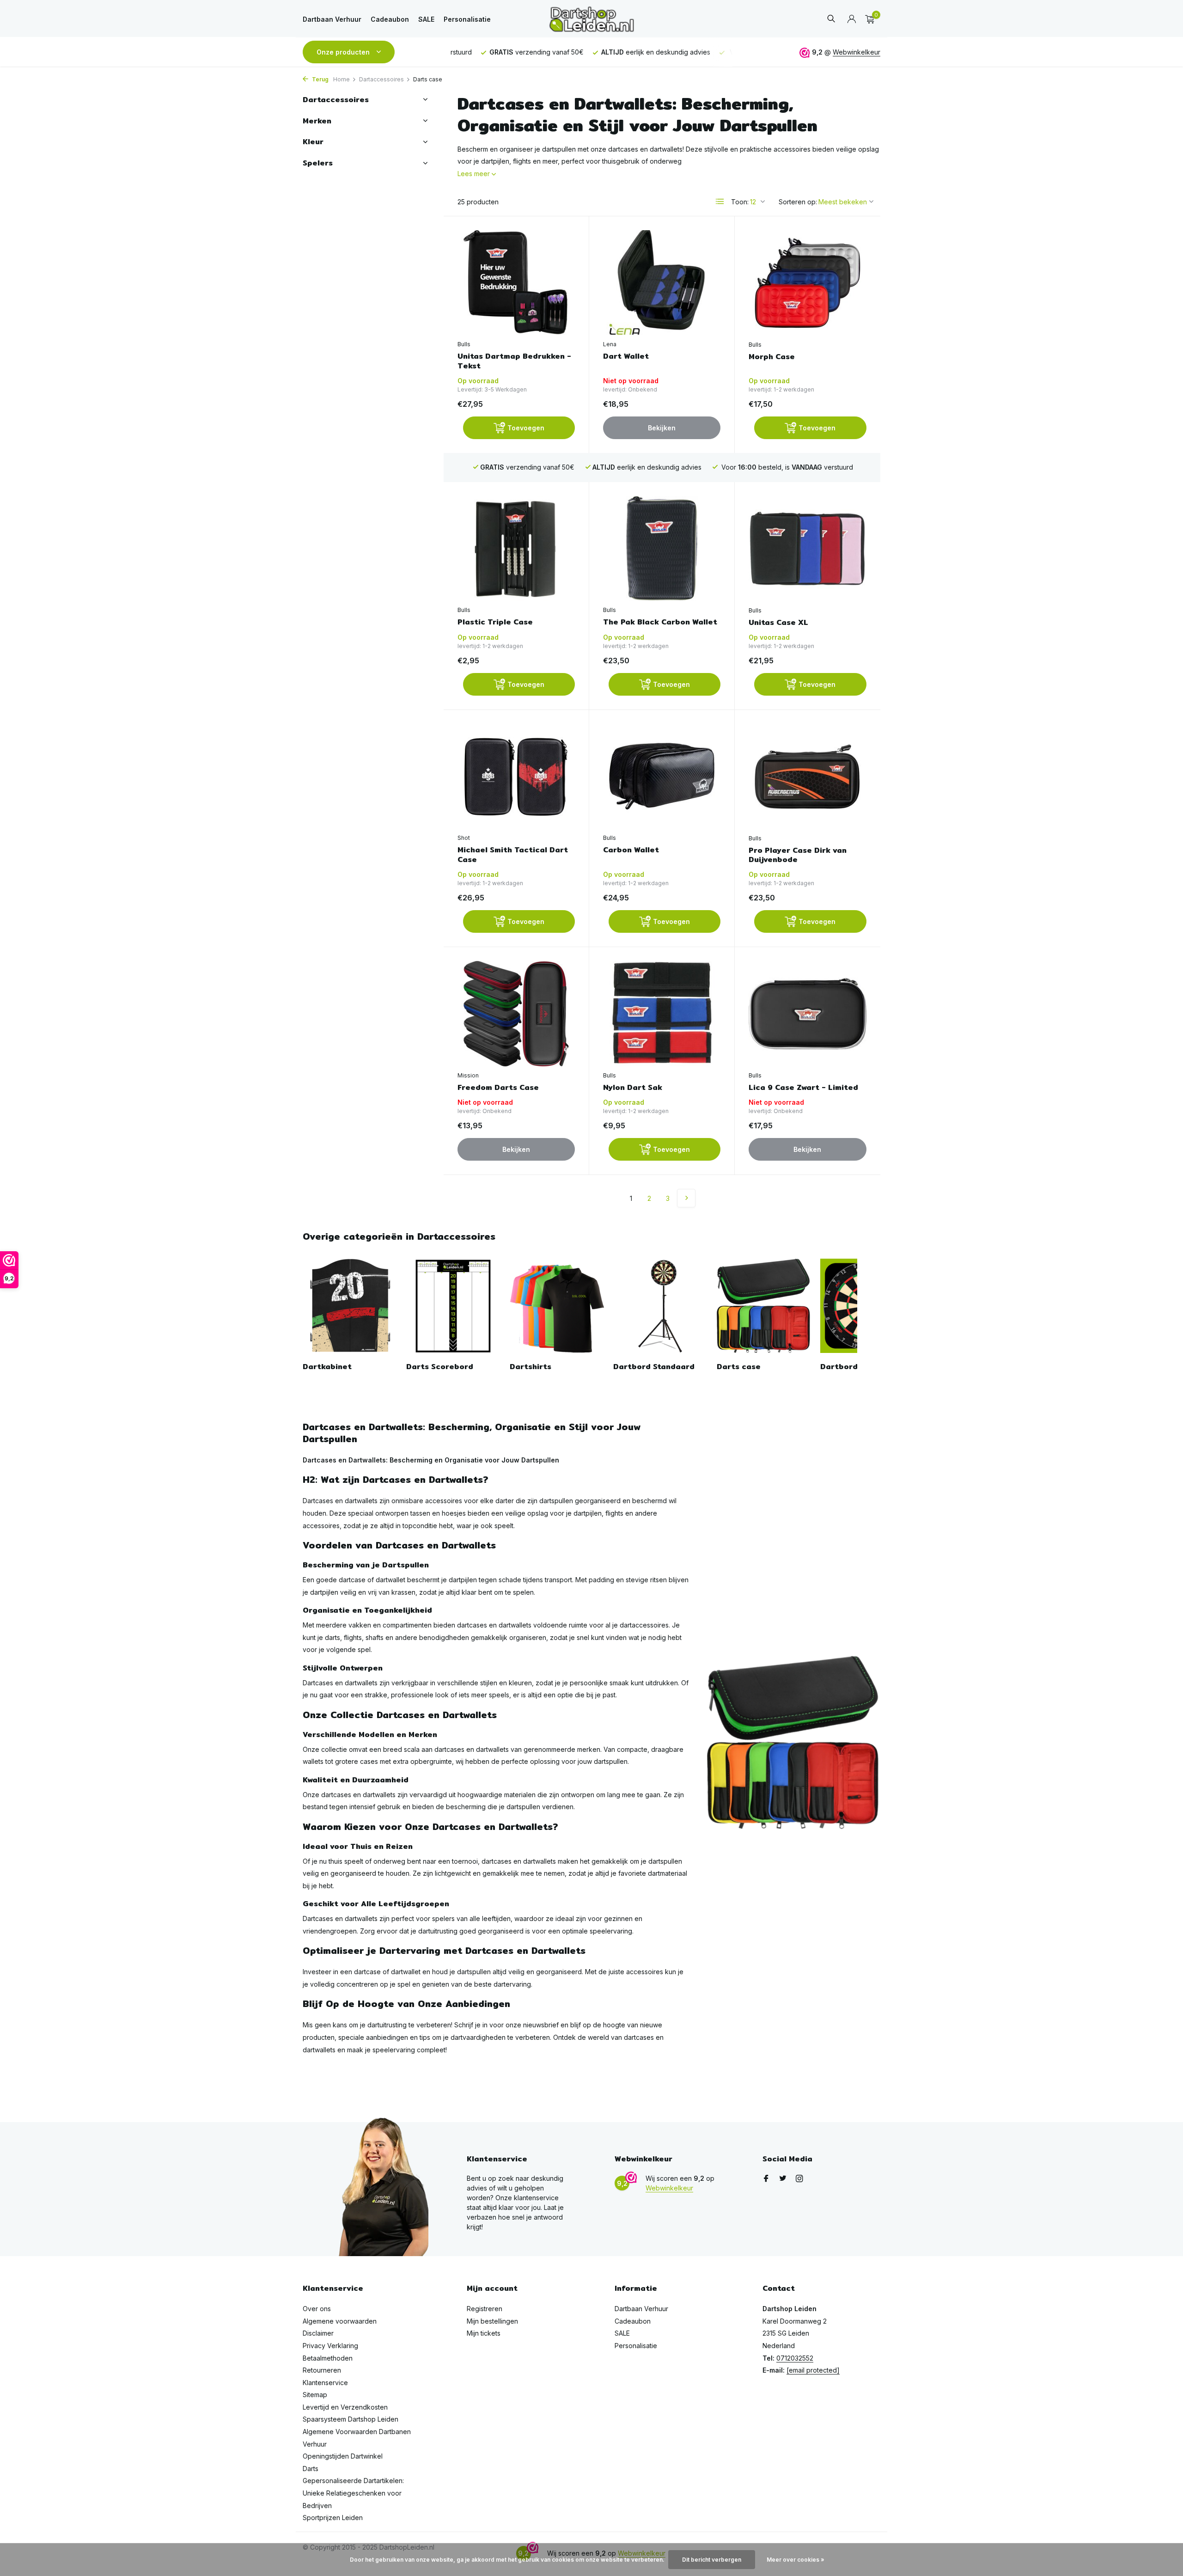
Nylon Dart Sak (633, 1088)
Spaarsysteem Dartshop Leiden (351, 2419)
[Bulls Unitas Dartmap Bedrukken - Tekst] (516, 283)
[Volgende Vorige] (686, 1198)
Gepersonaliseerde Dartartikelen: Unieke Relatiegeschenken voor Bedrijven (353, 2493)
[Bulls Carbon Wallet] (662, 776)
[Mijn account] (851, 19)
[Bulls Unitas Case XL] (808, 549)
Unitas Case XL (778, 623)
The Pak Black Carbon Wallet (660, 622)
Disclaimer (318, 2333)
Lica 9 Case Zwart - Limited (803, 1088)
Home (341, 79)
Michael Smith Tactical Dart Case (513, 855)
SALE (426, 19)
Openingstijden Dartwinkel (343, 2456)
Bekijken (662, 428)
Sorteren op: (798, 202)
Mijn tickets (484, 2333)
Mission (468, 1075)
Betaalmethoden (328, 2358)
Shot (464, 838)
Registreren (485, 2309)
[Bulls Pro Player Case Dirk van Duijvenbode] (808, 777)
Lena (610, 344)
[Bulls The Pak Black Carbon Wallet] (662, 548)
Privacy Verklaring (330, 2346)
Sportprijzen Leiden (333, 2518)
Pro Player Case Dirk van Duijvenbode (798, 856)
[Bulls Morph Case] (808, 283)
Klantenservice (325, 2383)
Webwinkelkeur (857, 52)
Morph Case (772, 357)
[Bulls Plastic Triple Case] (516, 548)
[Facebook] (766, 2179)
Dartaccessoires (381, 79)
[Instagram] (799, 2179)
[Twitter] (783, 2179)
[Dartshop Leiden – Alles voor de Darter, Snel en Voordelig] (591, 19)
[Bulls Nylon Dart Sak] (662, 1013)
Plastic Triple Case (495, 622)
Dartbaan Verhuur (332, 19)
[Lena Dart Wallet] (662, 283)
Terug (320, 79)
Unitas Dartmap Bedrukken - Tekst (514, 361)
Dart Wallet (626, 357)
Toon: (740, 202)
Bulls (464, 344)
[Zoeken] (831, 19)
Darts (311, 2469)
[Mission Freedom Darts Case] (516, 1013)
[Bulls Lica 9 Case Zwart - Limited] (808, 1014)
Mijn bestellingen (492, 2321)
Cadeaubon (390, 19)
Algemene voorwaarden (340, 2321)
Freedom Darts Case (498, 1088)
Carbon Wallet (631, 850)
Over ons (317, 2309)
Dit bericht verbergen (712, 2560)
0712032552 (795, 2358)
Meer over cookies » (796, 2560)
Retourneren (322, 2370)
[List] (720, 202)
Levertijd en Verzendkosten (345, 2407)
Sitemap (315, 2395)
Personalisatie (467, 19)
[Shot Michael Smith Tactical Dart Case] (516, 776)
